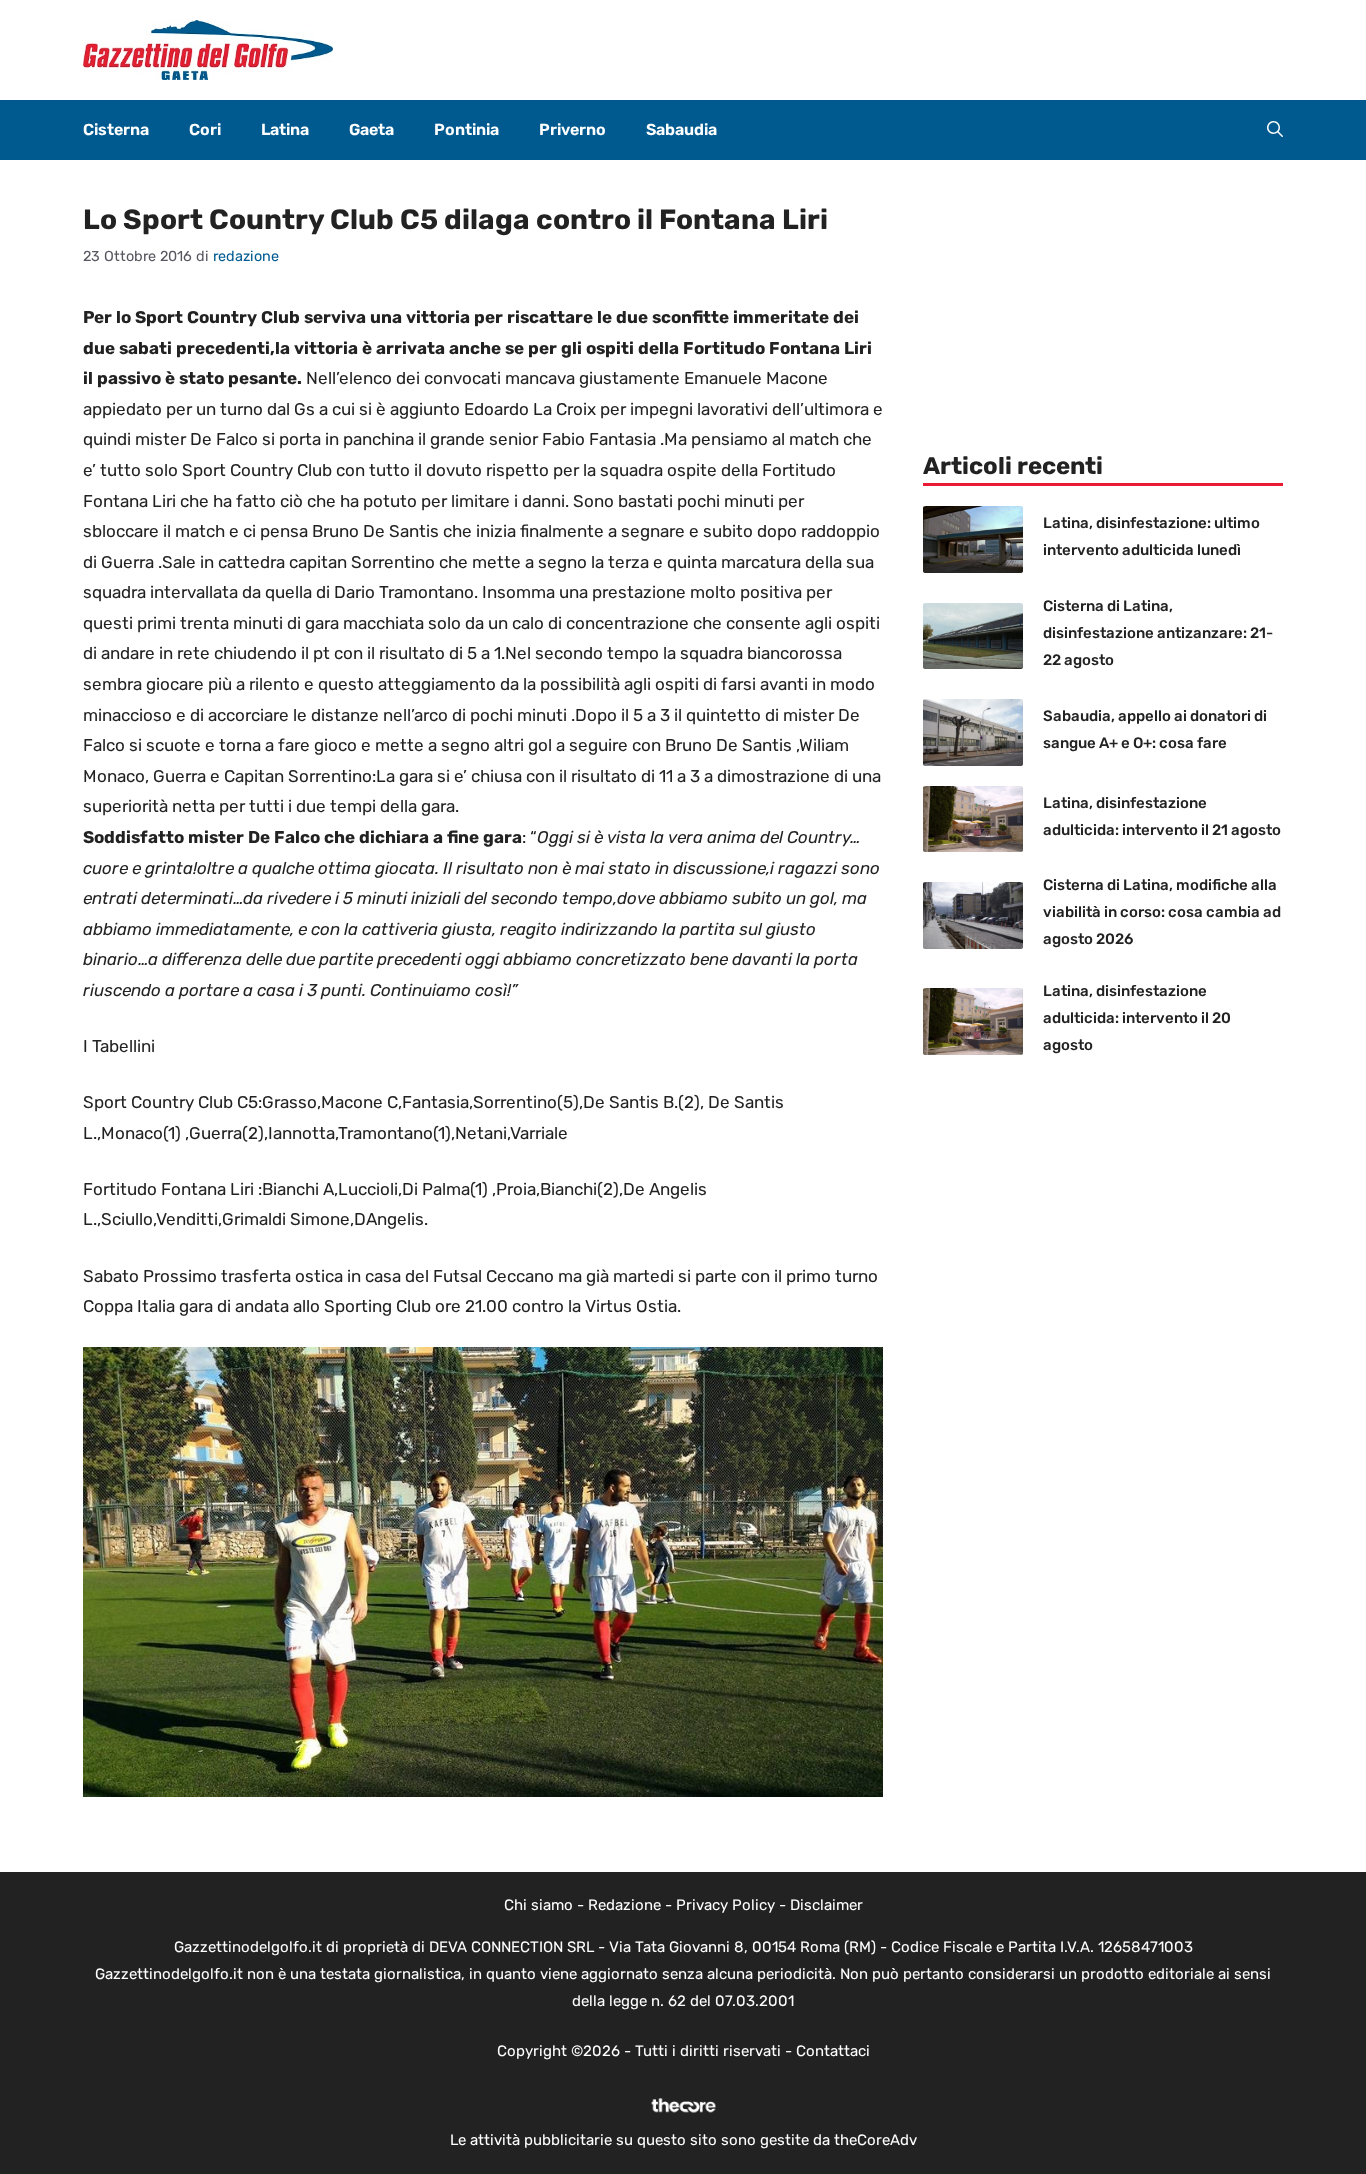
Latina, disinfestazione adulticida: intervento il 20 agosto (1137, 1018)
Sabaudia (681, 129)
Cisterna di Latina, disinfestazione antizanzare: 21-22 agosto (1158, 633)
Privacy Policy (725, 1905)
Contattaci (833, 2051)
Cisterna (116, 129)
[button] (1275, 130)
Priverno (572, 129)
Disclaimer (826, 1905)
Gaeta (371, 129)
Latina (285, 129)
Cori (205, 129)
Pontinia (466, 129)
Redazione (624, 1905)
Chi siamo (538, 1905)
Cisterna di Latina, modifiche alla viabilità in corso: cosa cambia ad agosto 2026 (1162, 912)
